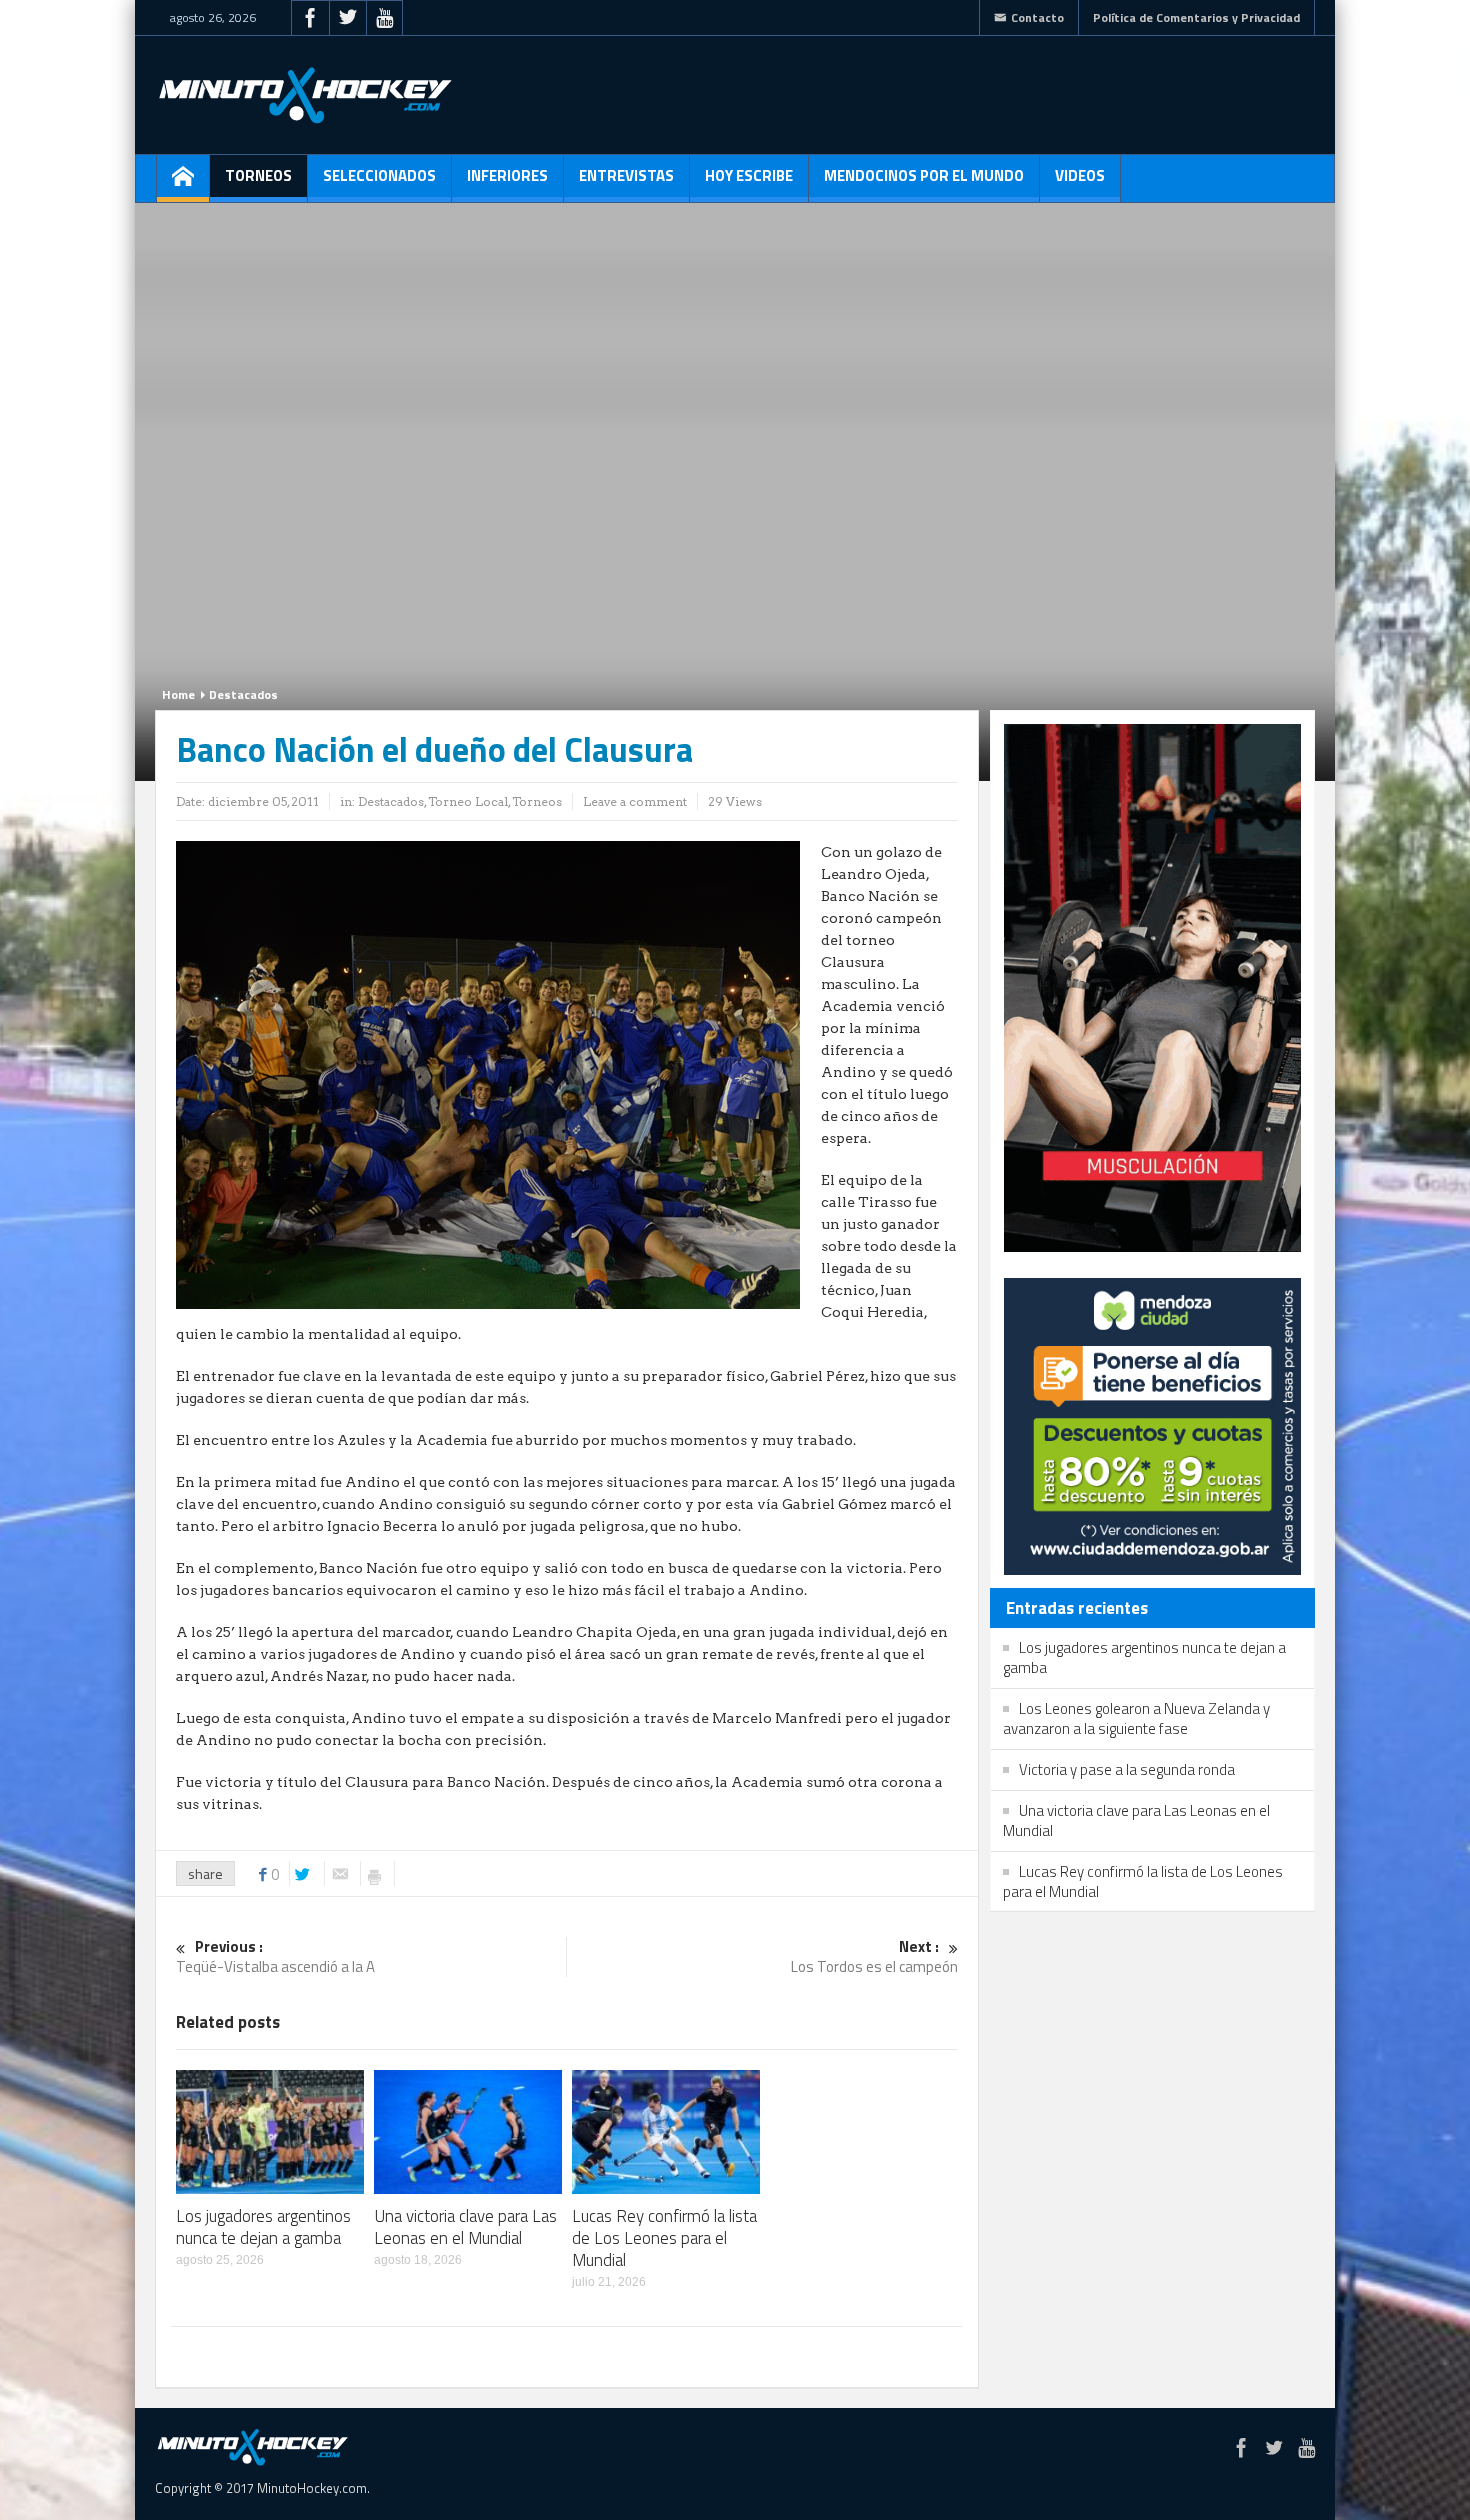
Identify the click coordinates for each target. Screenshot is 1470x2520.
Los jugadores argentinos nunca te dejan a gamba (263, 2227)
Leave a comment (635, 801)
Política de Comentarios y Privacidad (1196, 17)
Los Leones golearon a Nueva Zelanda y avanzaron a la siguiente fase (1136, 1718)
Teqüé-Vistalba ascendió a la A (275, 1957)
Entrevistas (626, 175)
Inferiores (507, 175)
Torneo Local (468, 801)
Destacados (243, 694)
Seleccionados (379, 175)
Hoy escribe (749, 175)
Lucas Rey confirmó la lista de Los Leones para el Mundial (664, 2238)
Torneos (258, 175)
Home (178, 694)
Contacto (1037, 17)
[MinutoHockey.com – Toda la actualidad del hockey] (305, 95)
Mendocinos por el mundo (924, 175)
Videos (1080, 175)
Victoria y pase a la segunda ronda (1127, 1769)
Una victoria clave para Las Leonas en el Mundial (465, 2227)
